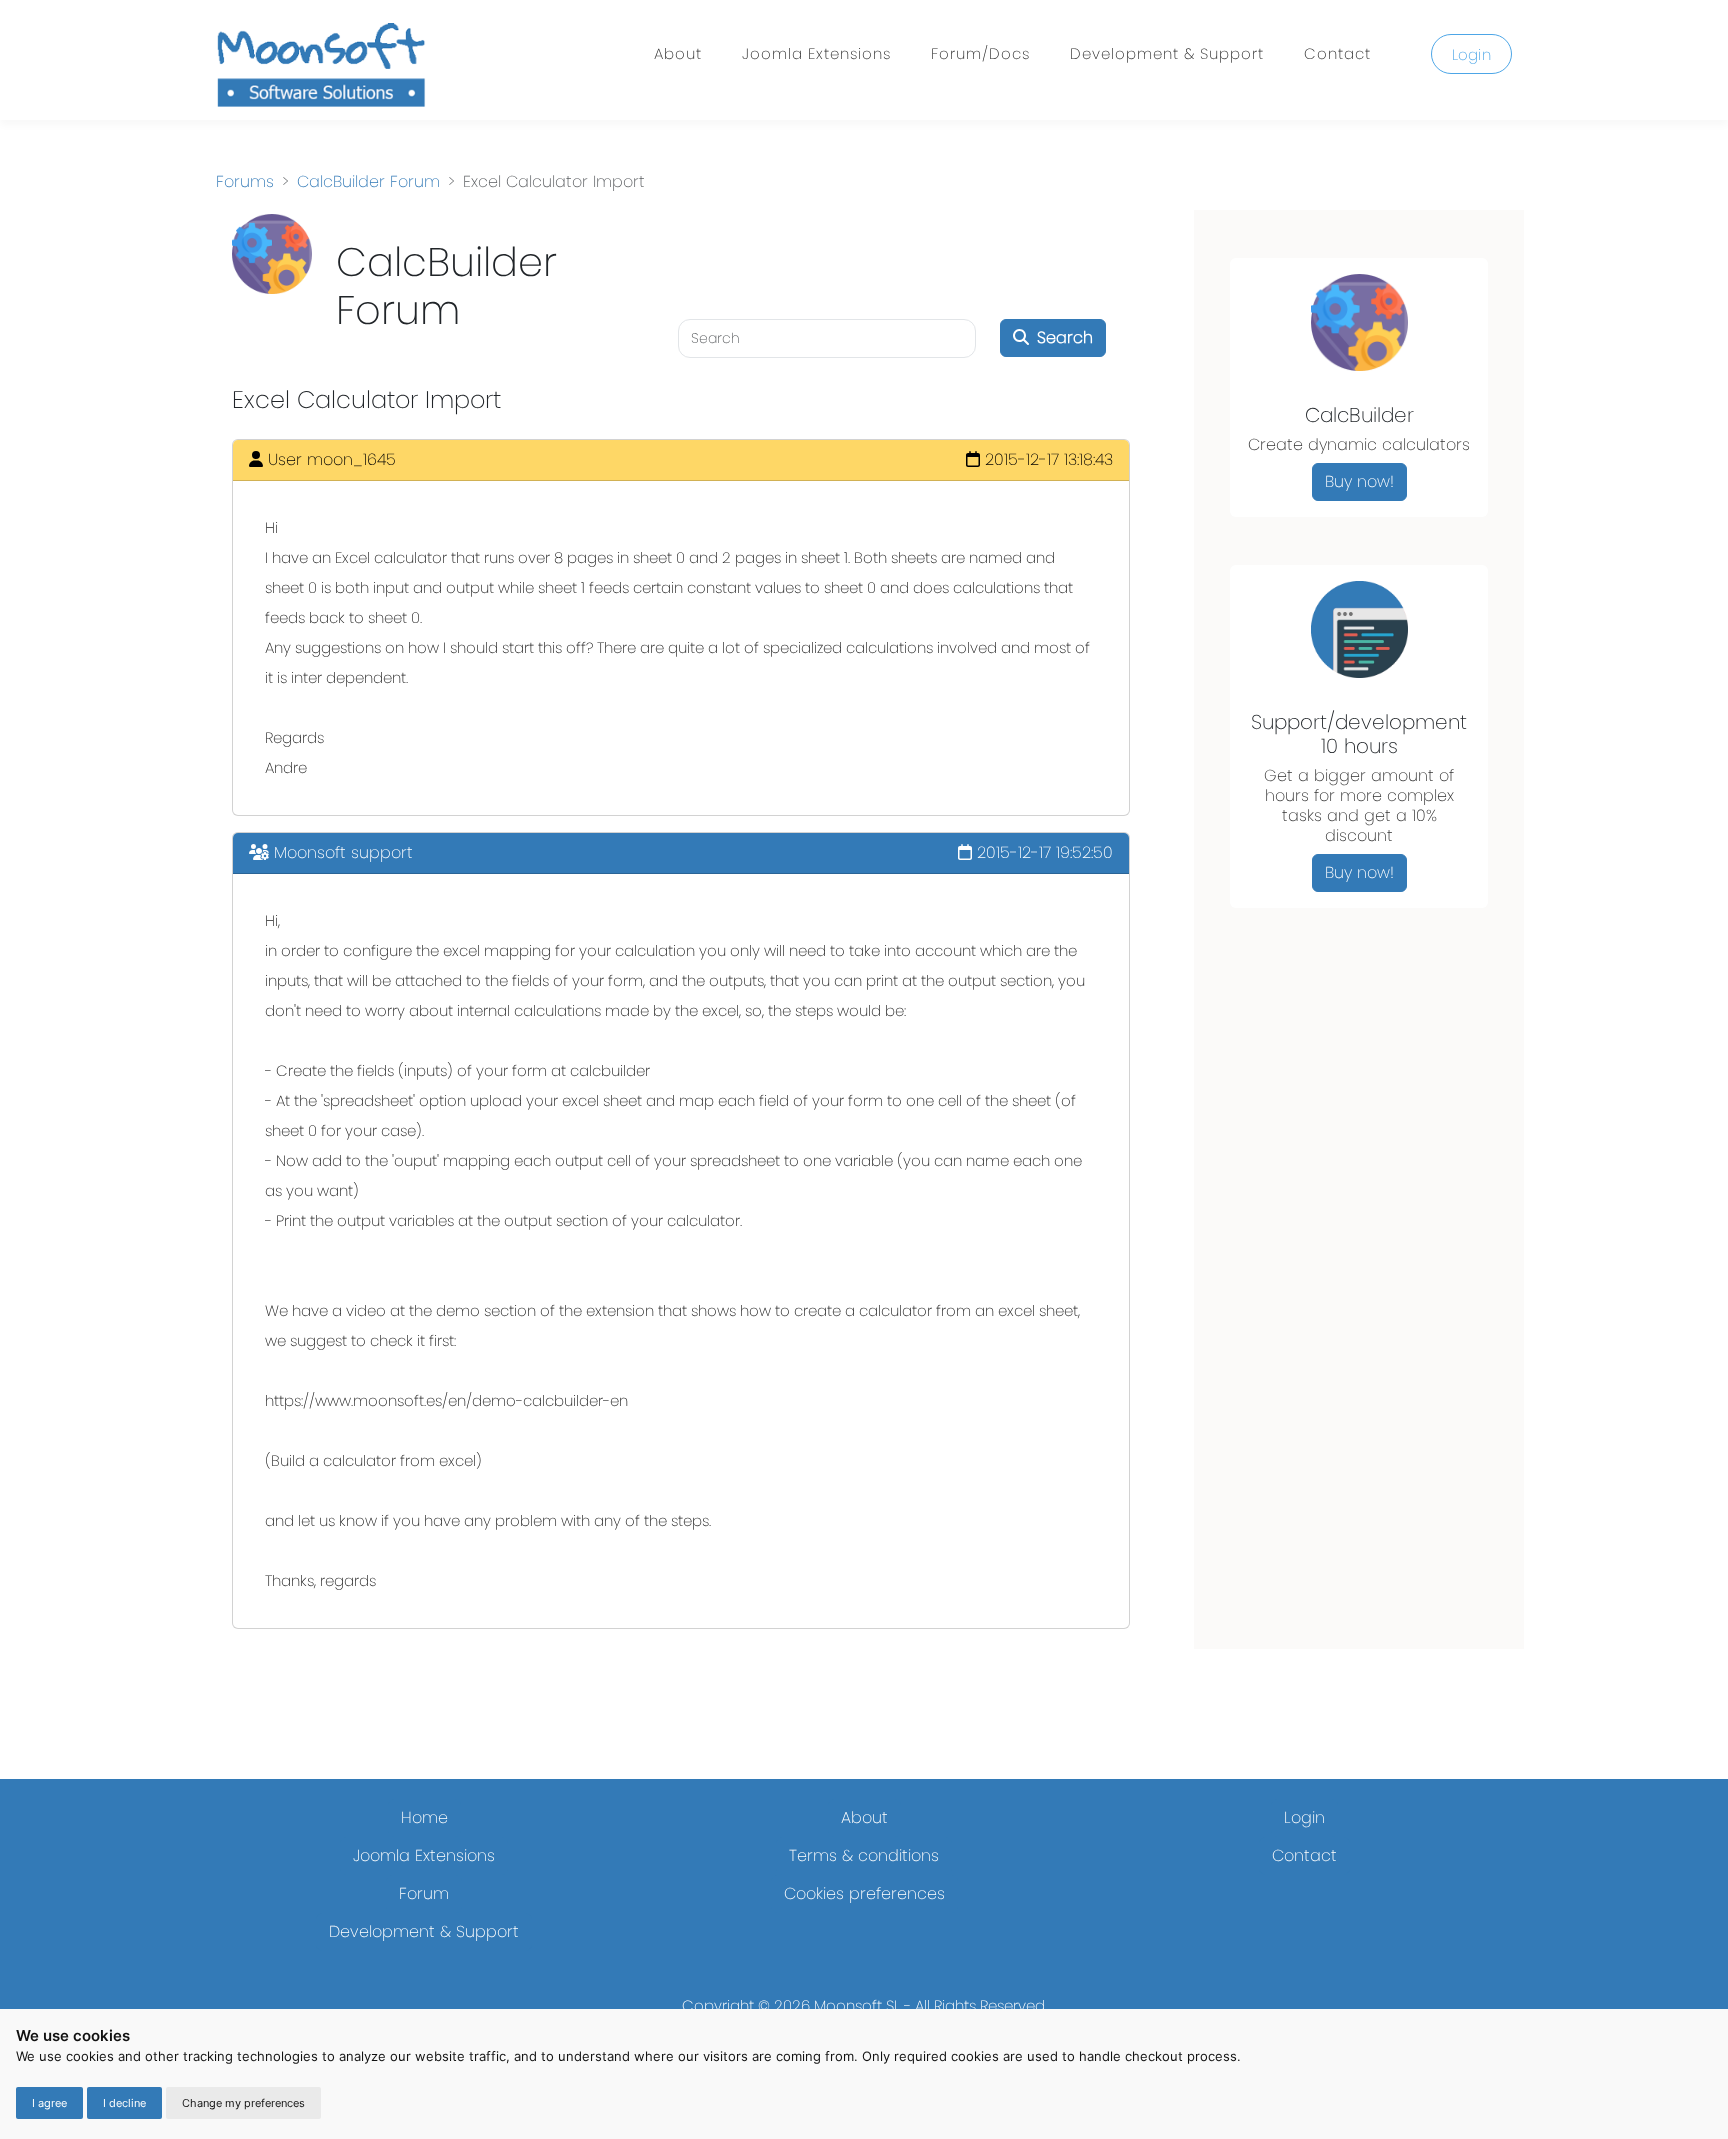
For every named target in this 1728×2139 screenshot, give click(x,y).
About (678, 53)
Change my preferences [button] (243, 2103)
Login (1472, 54)
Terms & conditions (864, 1855)
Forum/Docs (980, 53)
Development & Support (1167, 53)
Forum (424, 1893)
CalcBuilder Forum (368, 181)
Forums (245, 181)
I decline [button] (124, 2103)
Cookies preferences (864, 1893)
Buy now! (1359, 481)
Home (424, 1817)
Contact (1337, 53)
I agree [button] (49, 2103)
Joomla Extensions (816, 53)
